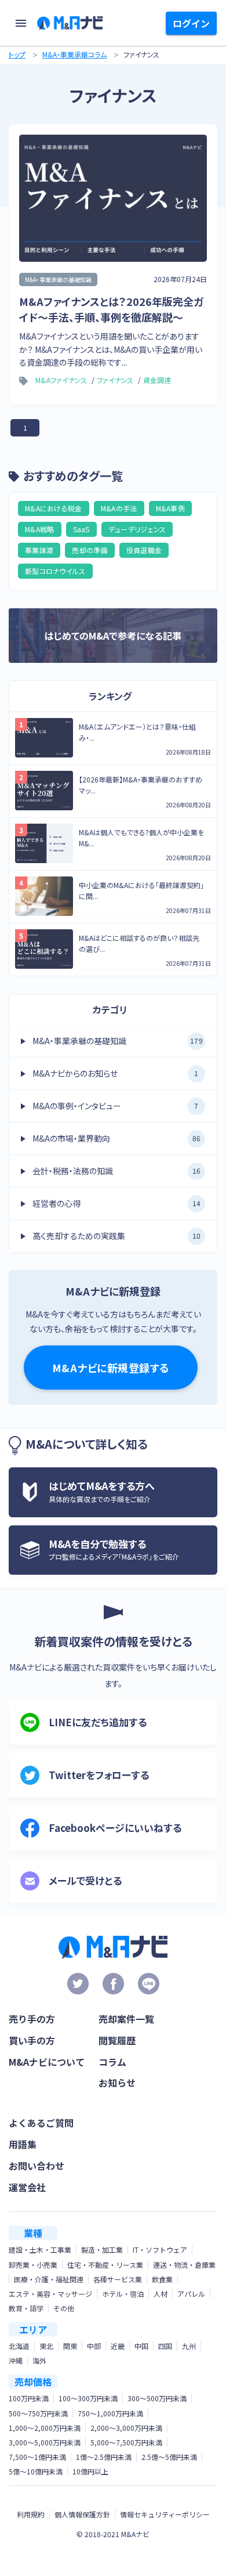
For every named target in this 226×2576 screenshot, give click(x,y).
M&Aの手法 (119, 508)
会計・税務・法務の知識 (116, 1171)
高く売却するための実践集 (116, 1236)
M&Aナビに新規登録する (111, 1368)
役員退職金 (144, 550)
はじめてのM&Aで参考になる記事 (113, 636)
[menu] (21, 23)
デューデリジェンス (137, 529)
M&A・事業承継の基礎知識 (118, 1041)
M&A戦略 (40, 529)
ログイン (191, 23)
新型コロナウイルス (55, 571)
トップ (17, 54)
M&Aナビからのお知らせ (116, 1073)
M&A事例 (171, 508)
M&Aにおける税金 (54, 508)
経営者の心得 (116, 1203)
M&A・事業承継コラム (74, 54)
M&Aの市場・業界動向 (116, 1138)
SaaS (81, 529)
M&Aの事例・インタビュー (116, 1106)
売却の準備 (90, 550)
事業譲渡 (39, 550)
